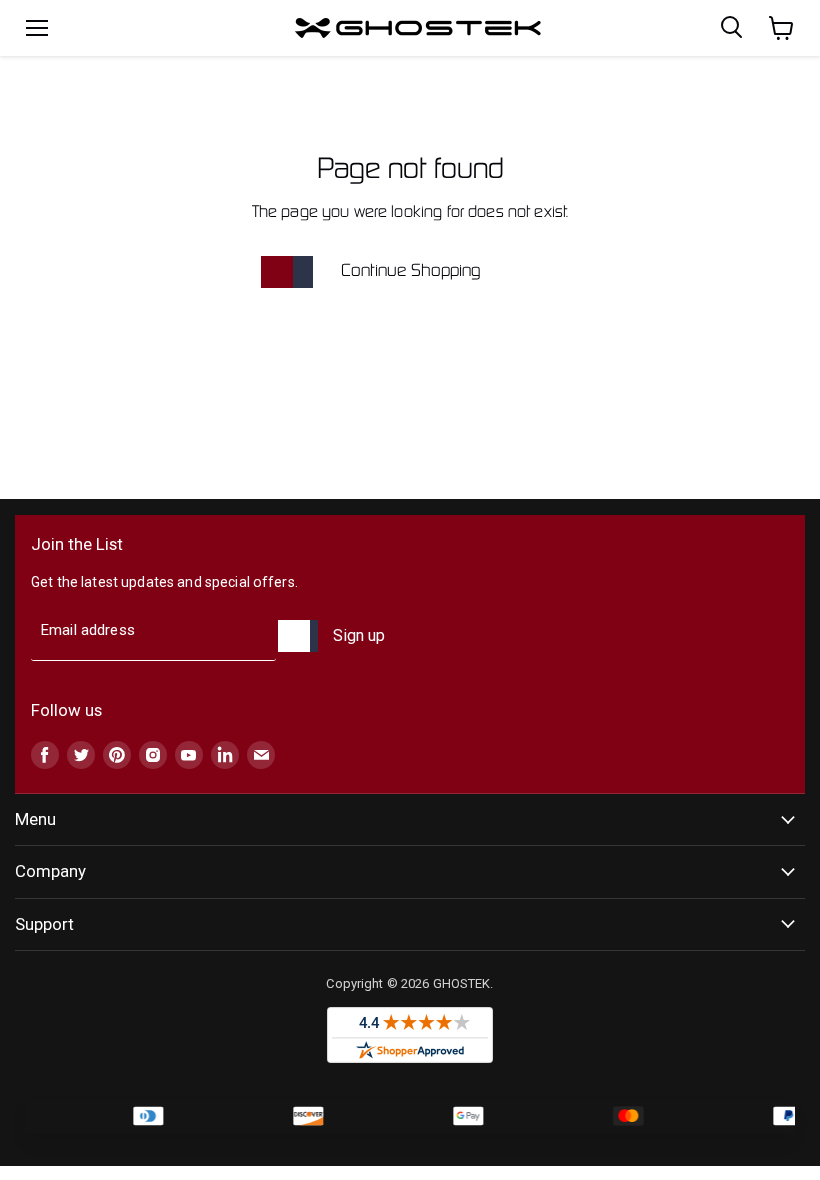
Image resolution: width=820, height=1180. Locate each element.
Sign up (359, 635)
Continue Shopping (410, 271)
